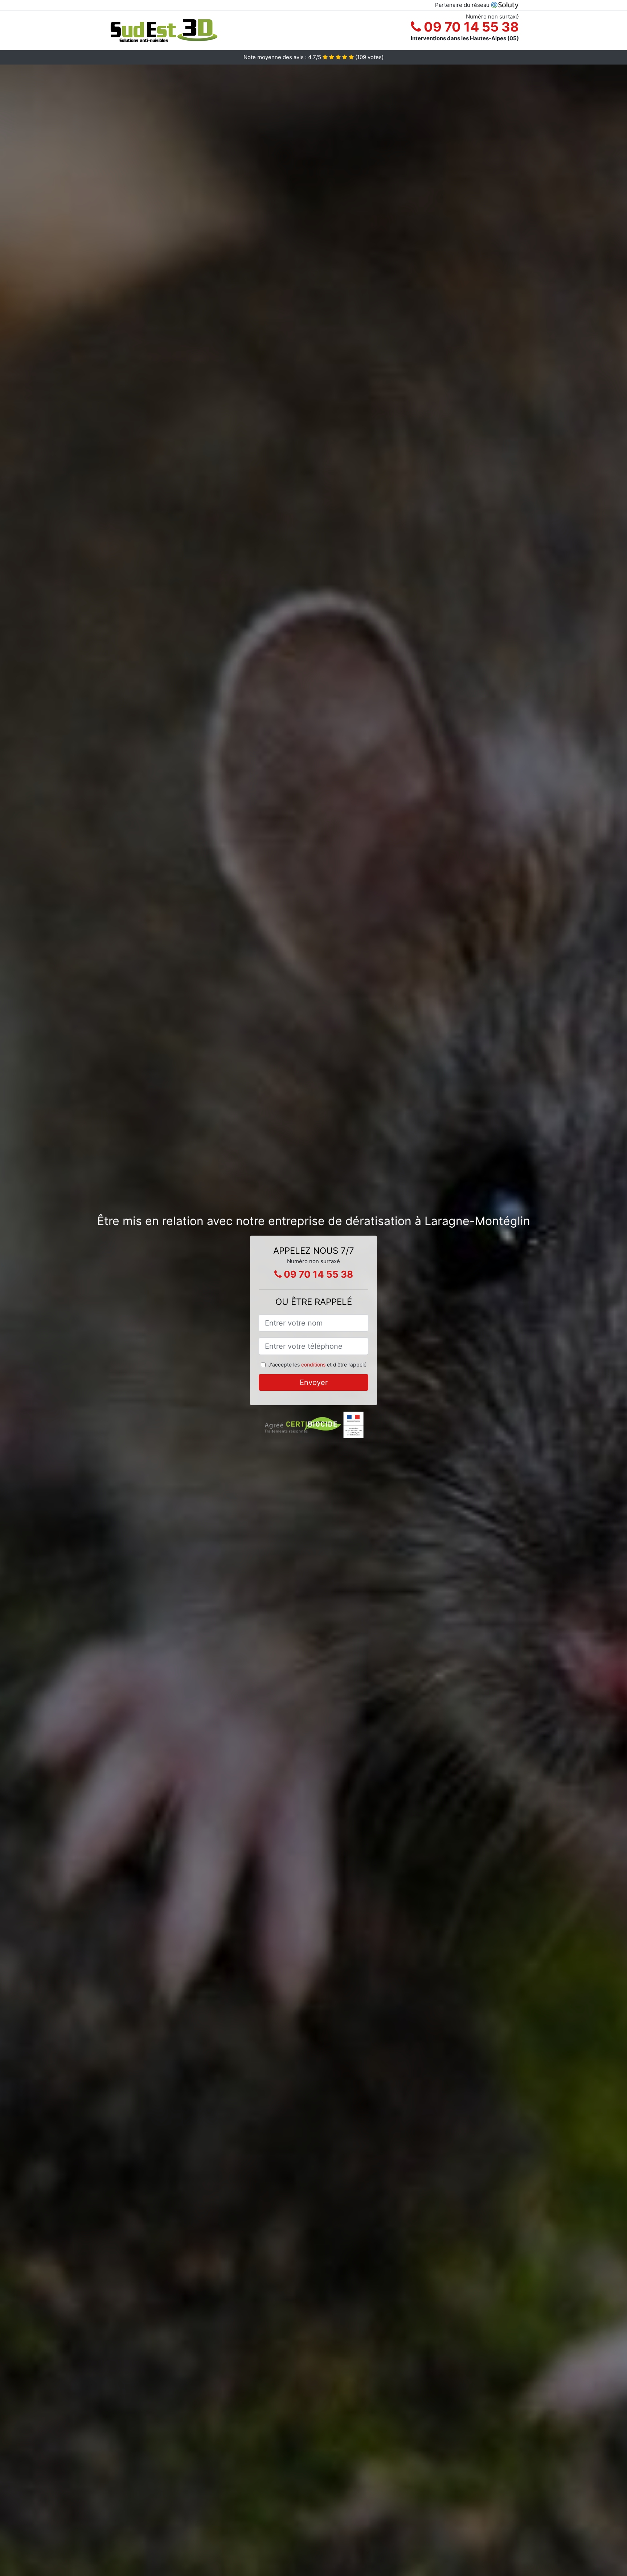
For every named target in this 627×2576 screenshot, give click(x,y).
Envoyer (314, 1382)
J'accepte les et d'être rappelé (317, 1365)
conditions (313, 1365)
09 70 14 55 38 (470, 27)
